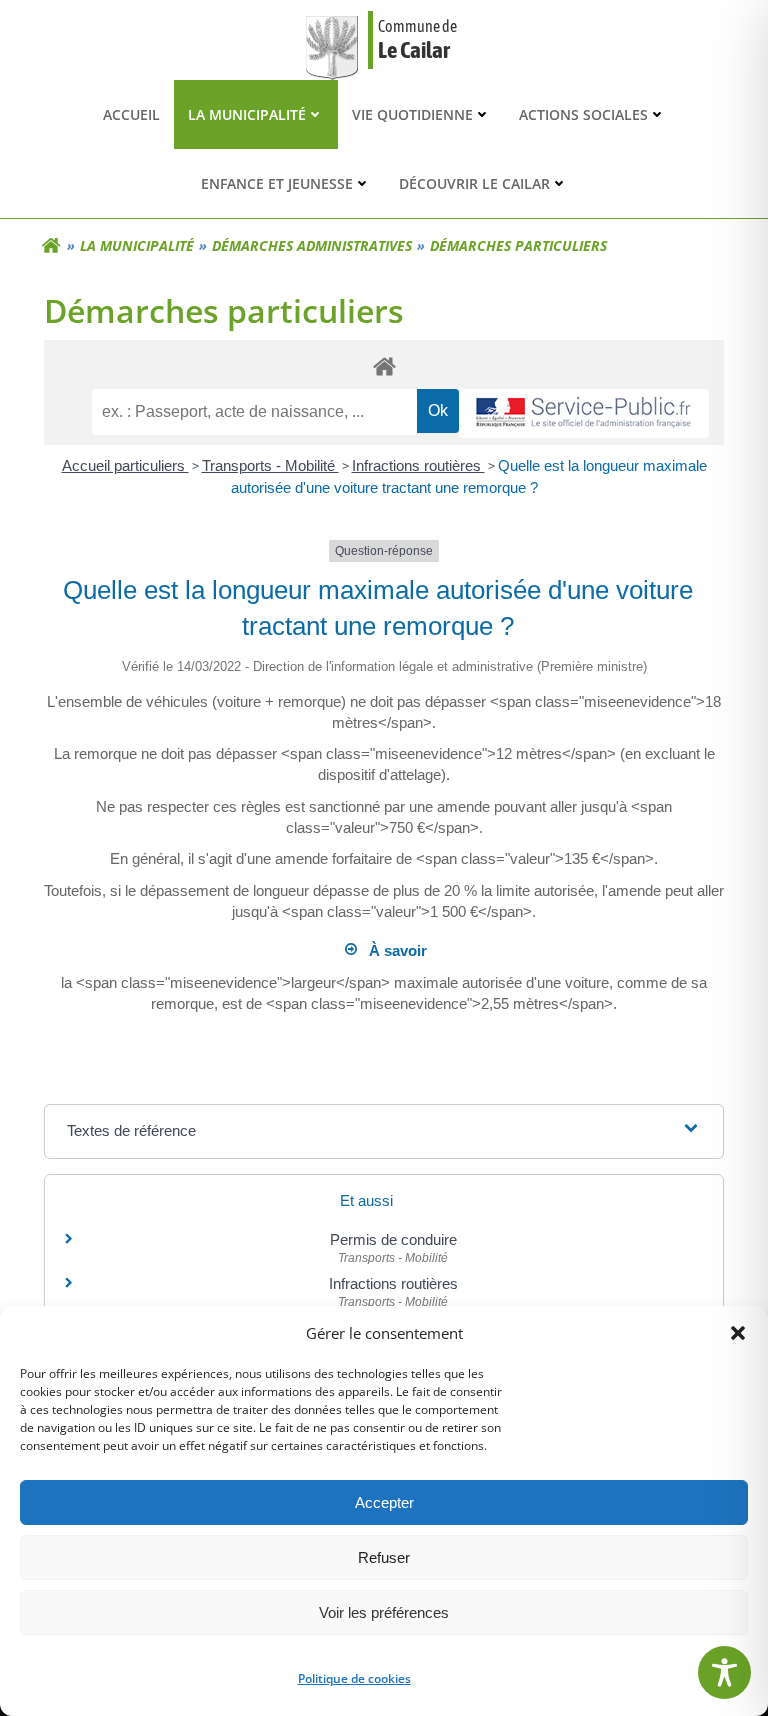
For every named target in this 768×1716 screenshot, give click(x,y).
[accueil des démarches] (384, 365)
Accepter (384, 1502)
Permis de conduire (393, 1239)
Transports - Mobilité (270, 465)
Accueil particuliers (125, 465)
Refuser (384, 1557)
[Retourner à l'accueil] (51, 246)
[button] (738, 1333)
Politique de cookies (354, 1678)
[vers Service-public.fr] (584, 413)
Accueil (131, 114)
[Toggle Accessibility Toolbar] (724, 1672)
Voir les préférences (384, 1612)
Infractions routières (418, 465)
